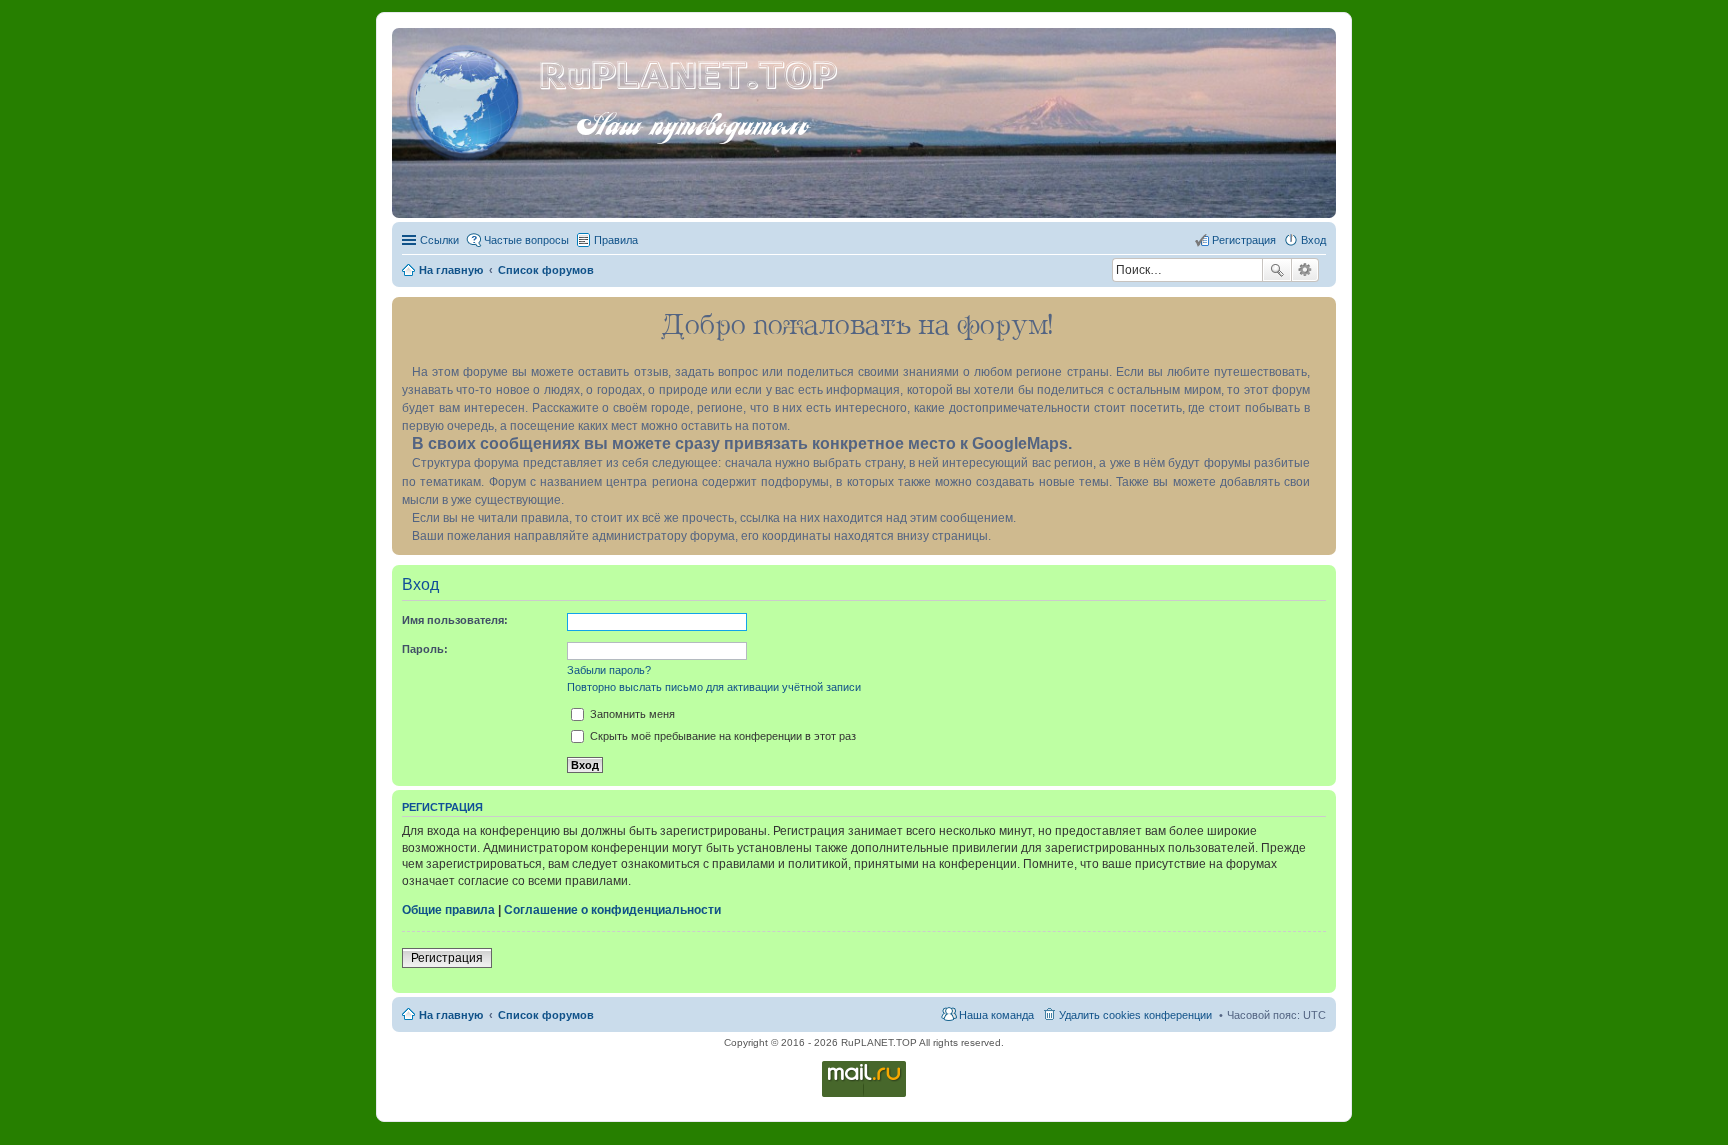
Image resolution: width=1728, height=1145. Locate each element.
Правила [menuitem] (616, 240)
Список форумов (546, 1015)
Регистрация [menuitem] (1244, 240)
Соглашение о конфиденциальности (612, 910)
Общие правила (448, 910)
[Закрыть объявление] (1320, 313)
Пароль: (425, 649)
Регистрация (447, 958)
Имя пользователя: (455, 620)
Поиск (1277, 270)
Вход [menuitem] (1313, 240)
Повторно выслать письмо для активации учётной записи (714, 687)
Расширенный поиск (1305, 270)
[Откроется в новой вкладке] (864, 1095)
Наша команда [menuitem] (996, 1015)
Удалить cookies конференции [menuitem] (1135, 1015)
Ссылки (439, 240)
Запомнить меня (631, 714)
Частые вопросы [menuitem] (526, 240)
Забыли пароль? (609, 670)
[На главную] (468, 99)
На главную (451, 1015)
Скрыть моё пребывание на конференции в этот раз (721, 736)
